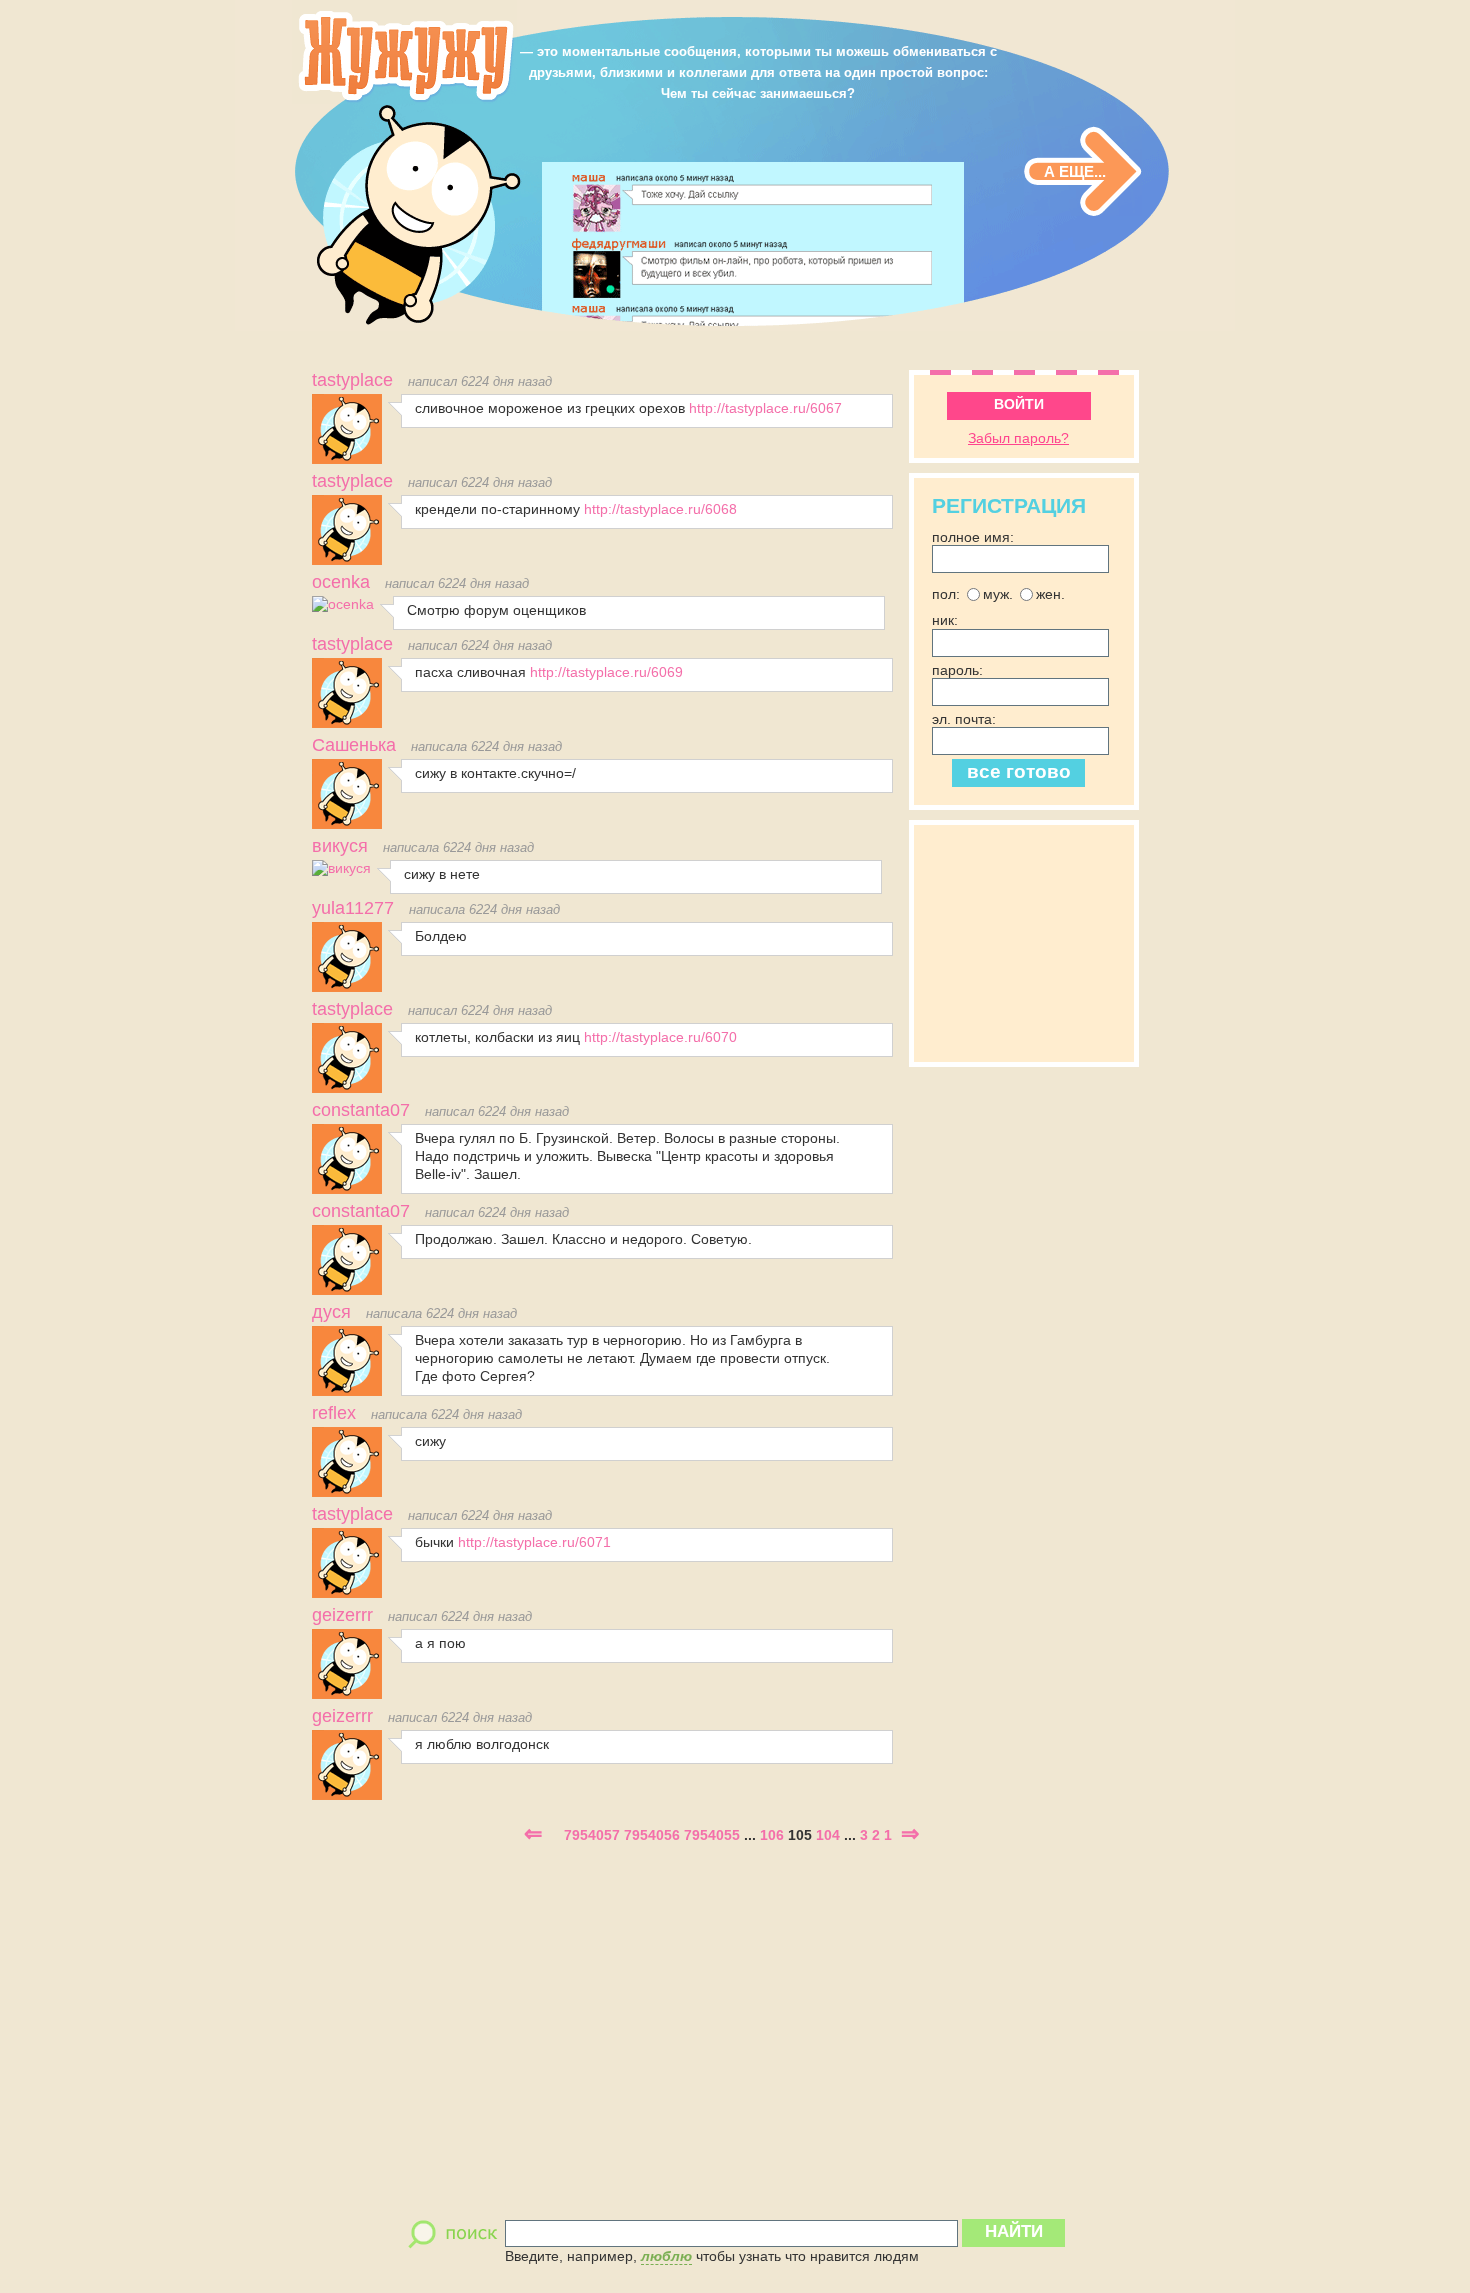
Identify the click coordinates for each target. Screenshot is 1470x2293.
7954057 (592, 1835)
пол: (946, 594)
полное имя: (973, 537)
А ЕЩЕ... (1075, 171)
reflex (334, 1413)
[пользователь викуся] (341, 868)
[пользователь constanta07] (347, 1189)
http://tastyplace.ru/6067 (765, 408)
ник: (945, 621)
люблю (666, 2256)
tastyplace (352, 380)
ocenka (341, 582)
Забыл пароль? (1018, 438)
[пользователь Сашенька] (347, 824)
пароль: (957, 670)
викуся (340, 846)
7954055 (712, 1835)
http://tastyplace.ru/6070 (660, 1037)
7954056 (652, 1835)
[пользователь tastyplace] (347, 459)
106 (772, 1835)
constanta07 (361, 1110)
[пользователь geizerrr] (347, 1694)
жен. (1050, 594)
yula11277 (353, 908)
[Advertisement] (1032, 941)
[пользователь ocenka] (343, 604)
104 (828, 1835)
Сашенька (354, 745)
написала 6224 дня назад (486, 747)
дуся (331, 1312)
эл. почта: (964, 719)
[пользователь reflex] (347, 1492)
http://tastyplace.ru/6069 (606, 672)
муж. (998, 594)
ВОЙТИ (1019, 404)
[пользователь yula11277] (347, 987)
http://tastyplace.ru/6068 (660, 509)
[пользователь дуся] (347, 1391)
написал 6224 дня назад (480, 382)
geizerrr (342, 1615)
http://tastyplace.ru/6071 (534, 1542)
